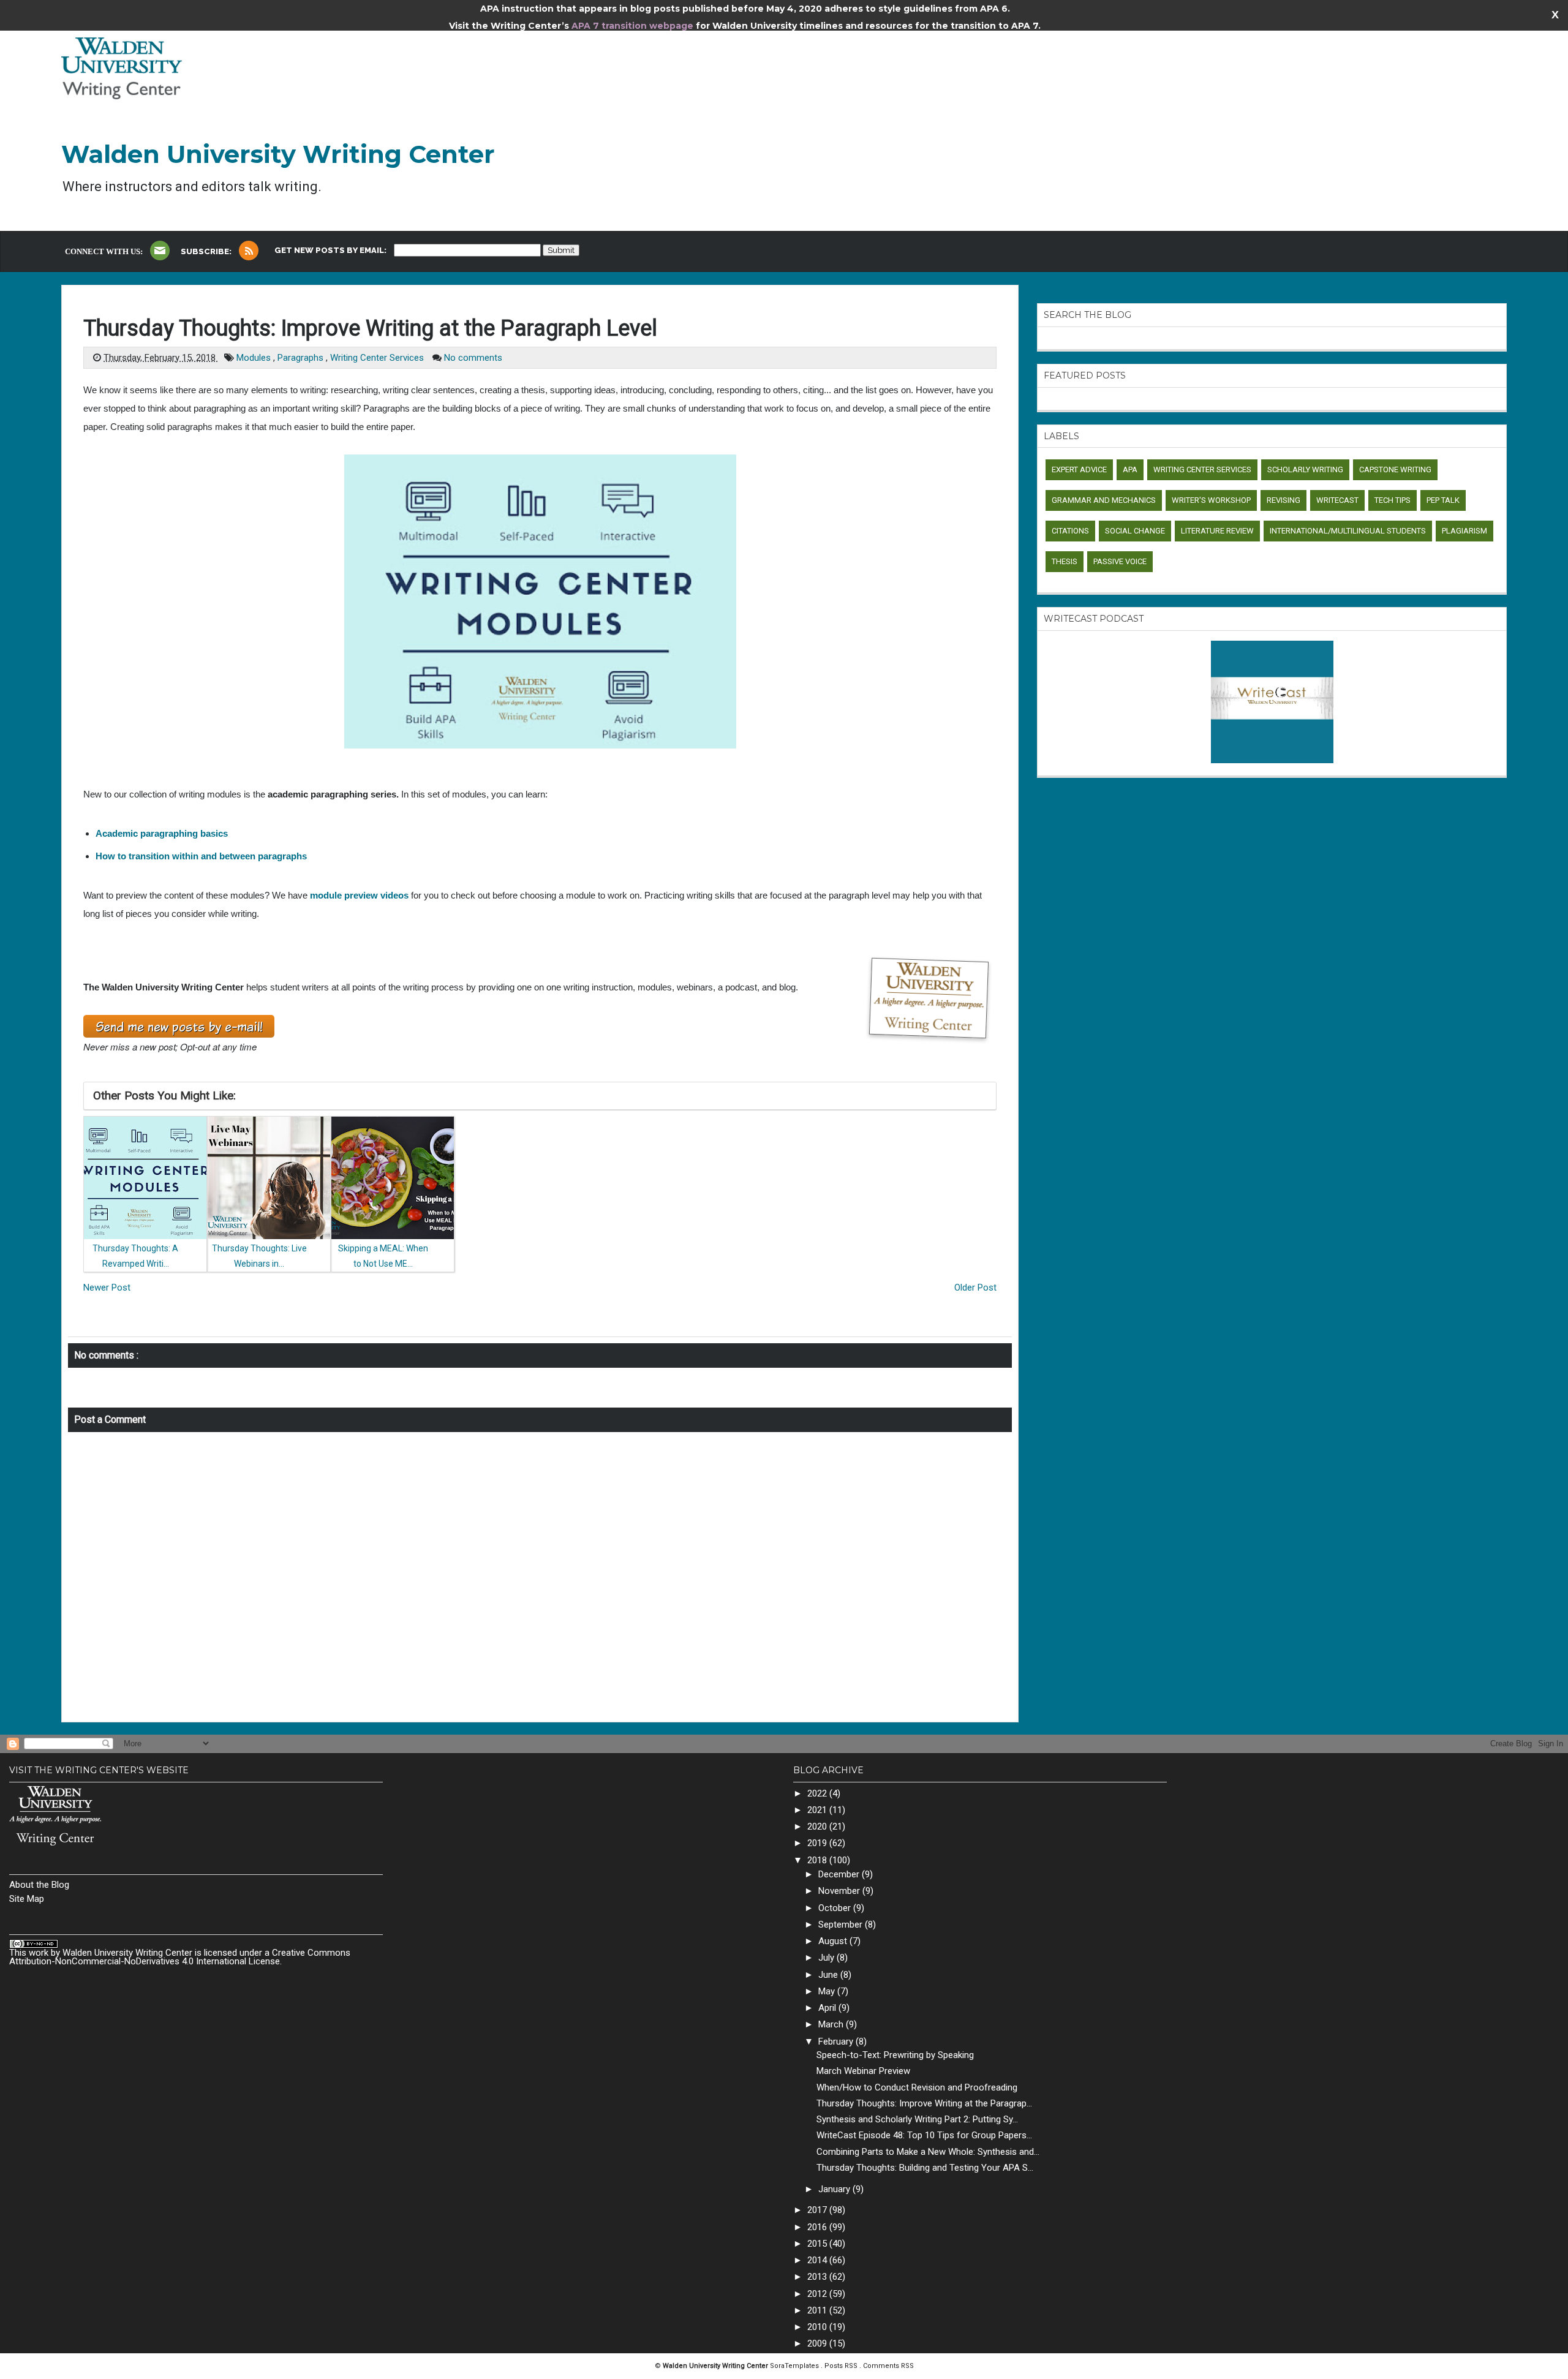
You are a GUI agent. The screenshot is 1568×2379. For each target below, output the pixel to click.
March (832, 2024)
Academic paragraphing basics (162, 833)
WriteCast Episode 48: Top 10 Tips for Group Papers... (924, 2135)
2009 (818, 2343)
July (827, 1958)
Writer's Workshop (1211, 500)
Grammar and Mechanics (1104, 500)
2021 (818, 1810)
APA (1130, 469)
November (840, 1891)
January (835, 2189)
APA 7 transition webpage (634, 26)
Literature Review (1217, 531)
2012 (818, 2294)
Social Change (1135, 531)
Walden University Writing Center (278, 154)
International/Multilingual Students (1348, 531)
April (828, 2008)
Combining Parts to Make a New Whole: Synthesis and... (928, 2152)
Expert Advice (1079, 469)
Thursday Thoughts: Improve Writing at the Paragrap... (924, 2103)
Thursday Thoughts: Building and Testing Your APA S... (925, 2168)
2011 (818, 2310)
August (834, 1941)
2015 (818, 2244)
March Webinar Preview (863, 2071)
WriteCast (1337, 500)
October (836, 1908)
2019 (818, 1843)
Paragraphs (302, 358)
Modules (255, 358)
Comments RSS (888, 2366)
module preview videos (359, 895)
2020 (818, 1827)
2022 (818, 1793)
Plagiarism (1464, 531)
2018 (818, 1860)
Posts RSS (842, 2366)
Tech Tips (1393, 500)
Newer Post (107, 1288)
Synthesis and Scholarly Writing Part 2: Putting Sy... (917, 2119)
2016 (818, 2227)
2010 (818, 2327)
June (829, 1975)
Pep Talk (1443, 500)
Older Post (975, 1288)
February (837, 2042)
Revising (1283, 500)
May (828, 1991)
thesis (1065, 561)
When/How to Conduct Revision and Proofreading (917, 2087)
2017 (818, 2210)
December (840, 1874)
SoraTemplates (795, 2366)
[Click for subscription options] (249, 251)
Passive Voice (1120, 561)
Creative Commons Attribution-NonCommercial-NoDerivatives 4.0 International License (180, 1957)
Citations (1070, 531)
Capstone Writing (1395, 469)
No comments (473, 358)
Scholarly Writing (1305, 469)
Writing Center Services (378, 358)
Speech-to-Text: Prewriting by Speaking (895, 2055)
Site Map (27, 1899)
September (842, 1925)
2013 (818, 2277)
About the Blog (39, 1885)
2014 (818, 2260)
